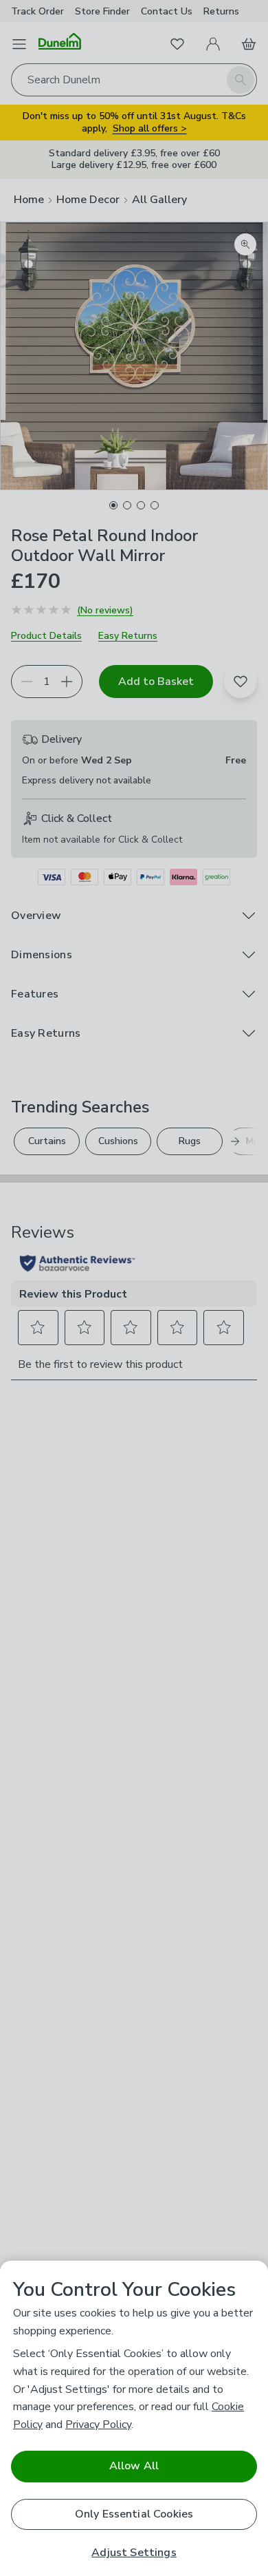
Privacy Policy (98, 2425)
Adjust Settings (134, 2553)
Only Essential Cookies (134, 2514)
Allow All (134, 2466)
